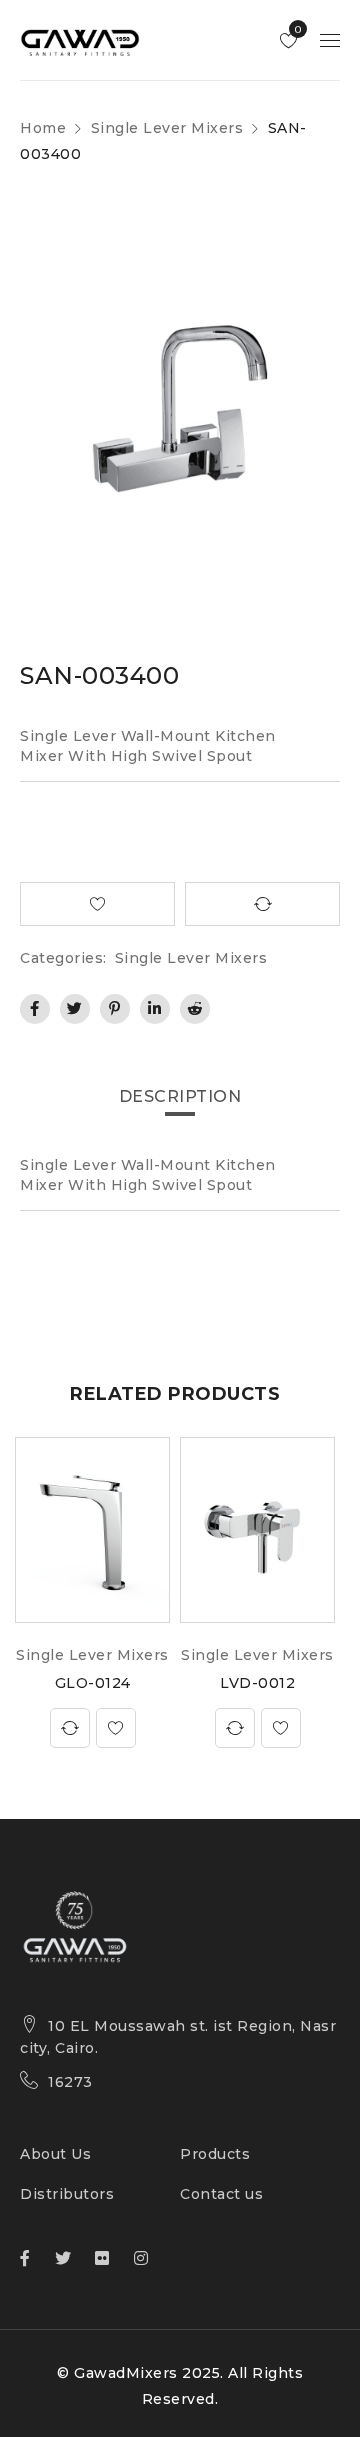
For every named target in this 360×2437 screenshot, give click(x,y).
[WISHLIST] (97, 904)
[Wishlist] (116, 1728)
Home (43, 128)
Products (215, 2154)
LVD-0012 (257, 1683)
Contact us (221, 2194)
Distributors (67, 2194)
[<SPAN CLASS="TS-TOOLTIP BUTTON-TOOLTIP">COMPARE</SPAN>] (262, 904)
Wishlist (296, 29)
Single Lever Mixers (167, 128)
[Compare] (70, 1728)
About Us (55, 2154)
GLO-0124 (93, 1683)
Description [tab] (180, 1096)
